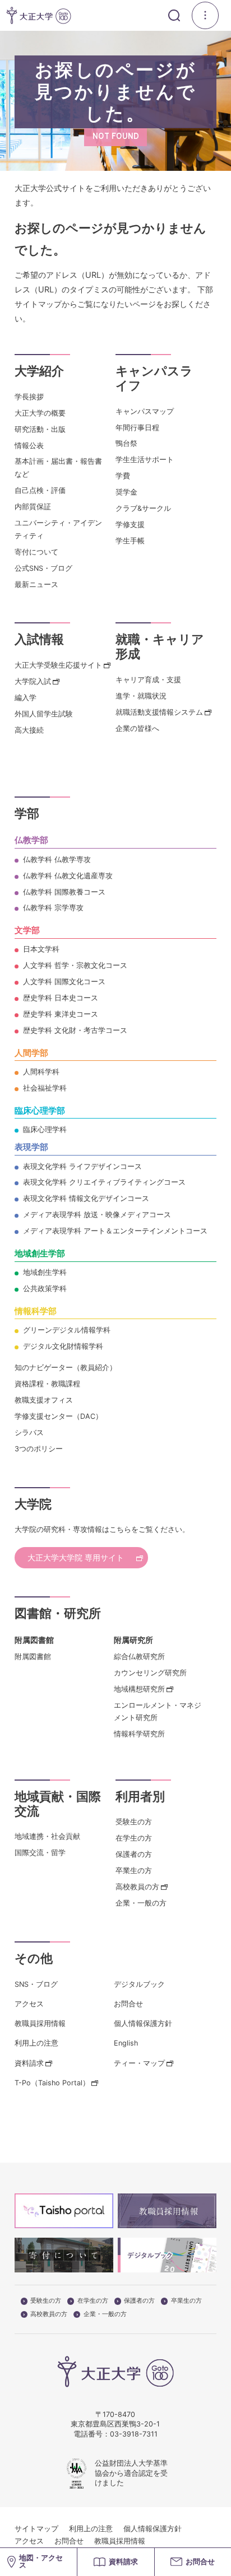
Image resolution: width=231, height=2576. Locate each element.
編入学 (26, 698)
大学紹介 (39, 371)
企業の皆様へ (137, 728)
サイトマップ (36, 2529)
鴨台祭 (126, 443)
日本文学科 (41, 949)
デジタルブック (139, 1984)
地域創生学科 (45, 1272)
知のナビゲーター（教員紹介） (66, 1368)
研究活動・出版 (40, 429)
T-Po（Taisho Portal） (52, 2083)
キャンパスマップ (145, 411)
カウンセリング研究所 (150, 1673)
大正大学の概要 (40, 413)
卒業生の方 (134, 1871)
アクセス (29, 2004)
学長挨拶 (29, 397)
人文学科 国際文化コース (64, 982)
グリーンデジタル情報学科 (67, 1330)
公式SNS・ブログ (43, 568)
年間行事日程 (137, 428)
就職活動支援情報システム (159, 712)
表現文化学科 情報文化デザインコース (86, 1198)
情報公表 (29, 446)
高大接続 (29, 730)
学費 (123, 476)
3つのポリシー (39, 1449)
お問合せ (128, 2004)
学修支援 (130, 525)
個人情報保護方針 (143, 2023)
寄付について (36, 552)
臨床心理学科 (45, 1129)
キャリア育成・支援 (148, 680)
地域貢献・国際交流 (58, 1804)
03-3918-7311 (134, 2434)
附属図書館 (33, 1657)
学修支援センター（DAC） (59, 1416)
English (126, 2043)
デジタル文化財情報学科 (63, 1346)
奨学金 (126, 492)
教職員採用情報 (40, 2023)
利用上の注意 (36, 2043)
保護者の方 (134, 1854)
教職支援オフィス (44, 1400)
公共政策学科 (45, 1289)
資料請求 (29, 2063)
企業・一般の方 (141, 1903)
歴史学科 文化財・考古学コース (75, 1030)
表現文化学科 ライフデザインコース (82, 1166)
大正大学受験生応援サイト (58, 665)
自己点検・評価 (40, 490)
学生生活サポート (145, 460)
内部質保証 (33, 507)
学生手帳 (130, 541)
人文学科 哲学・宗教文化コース (75, 965)
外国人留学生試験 (44, 714)
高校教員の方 (137, 1887)
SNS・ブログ (36, 1984)
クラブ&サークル (143, 508)
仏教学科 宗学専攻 (53, 908)
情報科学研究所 (139, 1734)
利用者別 (140, 1796)
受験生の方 (134, 1822)
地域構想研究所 (139, 1689)
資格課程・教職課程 (47, 1384)
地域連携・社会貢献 (47, 1836)
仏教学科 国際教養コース (64, 892)
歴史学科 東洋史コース (61, 1014)
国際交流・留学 (40, 1853)
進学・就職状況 (141, 696)
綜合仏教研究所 (139, 1657)
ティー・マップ (139, 2063)
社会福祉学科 (45, 1088)
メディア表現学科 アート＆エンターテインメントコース (115, 1231)
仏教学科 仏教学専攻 (57, 860)
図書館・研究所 (58, 1613)
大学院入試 (33, 681)
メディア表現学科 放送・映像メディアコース (97, 1215)
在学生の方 (134, 1838)
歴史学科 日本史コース (61, 998)
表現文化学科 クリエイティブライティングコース (104, 1182)
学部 (27, 813)
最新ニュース (36, 584)
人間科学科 (41, 1072)
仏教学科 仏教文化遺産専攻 (68, 876)
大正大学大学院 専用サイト (76, 1557)
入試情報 (39, 639)
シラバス (29, 1433)
